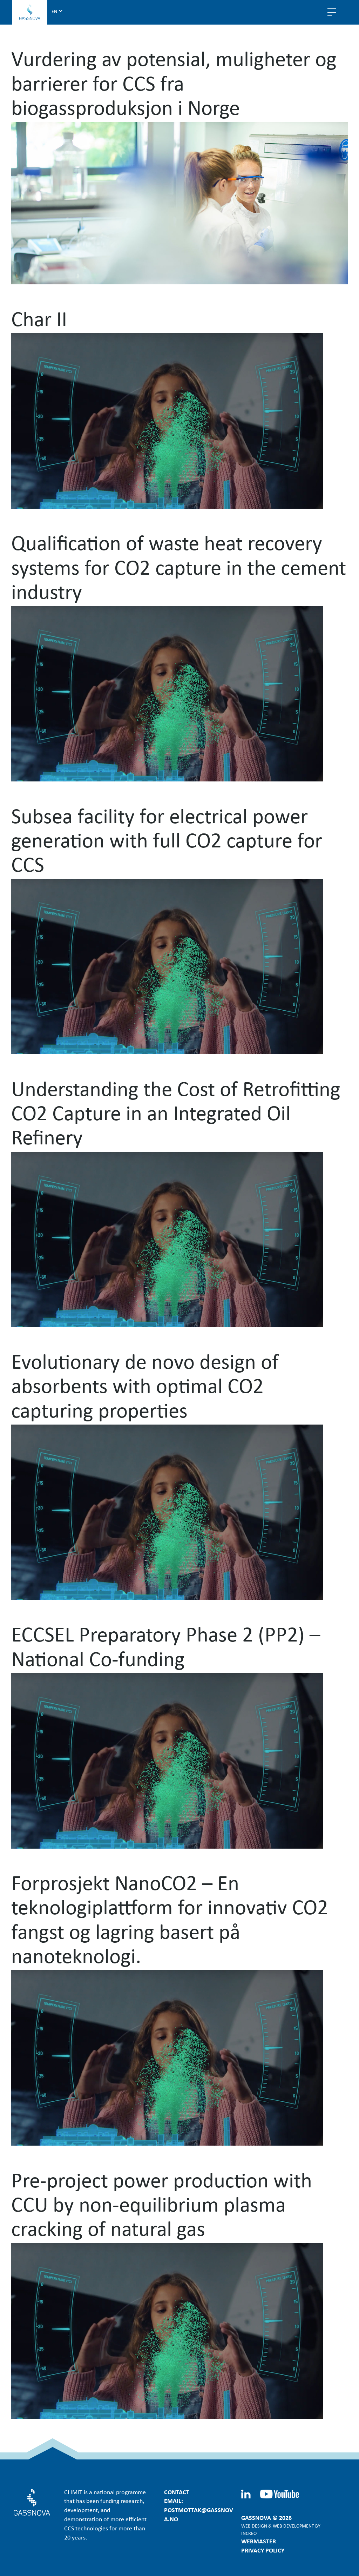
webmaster (259, 2541)
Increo (249, 2533)
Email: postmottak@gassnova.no (199, 2510)
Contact (177, 2492)
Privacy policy (263, 2550)
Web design (254, 2526)
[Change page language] (57, 11)
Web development (293, 2526)
